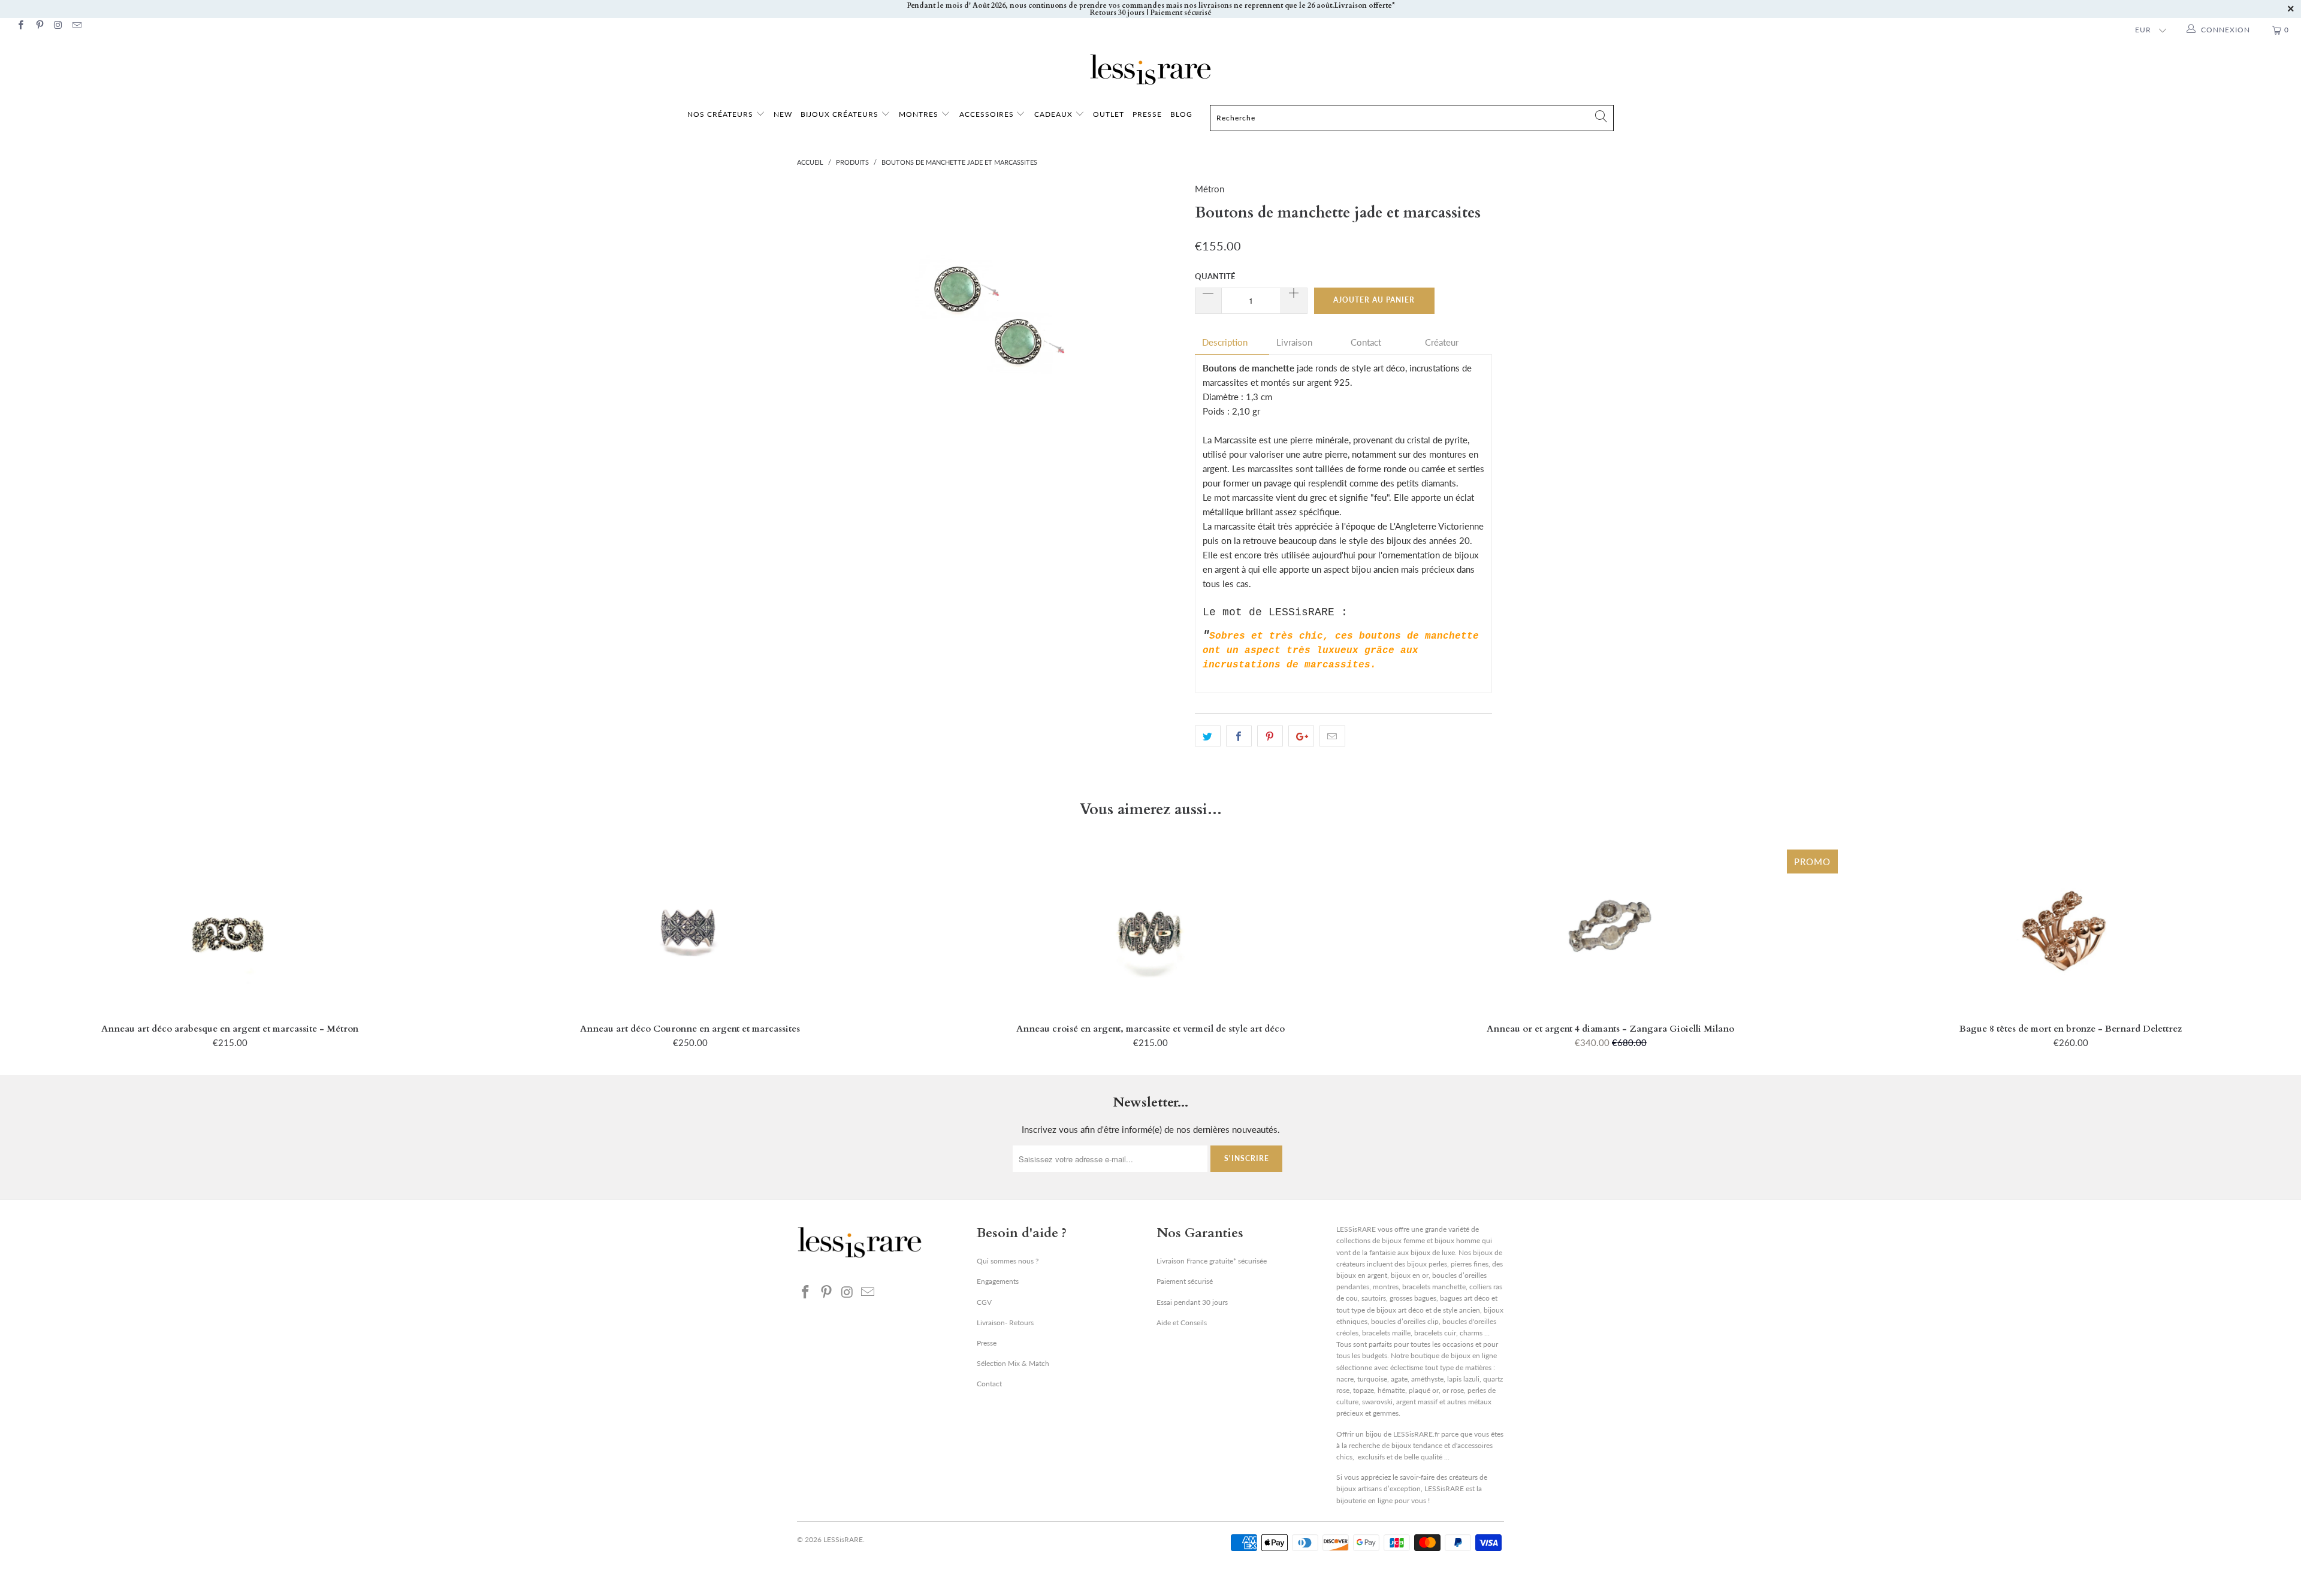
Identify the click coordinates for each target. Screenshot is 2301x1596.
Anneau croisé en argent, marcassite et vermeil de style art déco (1150, 930)
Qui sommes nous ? (1008, 1261)
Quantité (1215, 276)
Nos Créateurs (720, 114)
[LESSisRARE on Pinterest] (39, 26)
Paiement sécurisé (1185, 1281)
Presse (987, 1343)
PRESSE (1147, 114)
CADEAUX (1053, 114)
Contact (1366, 342)
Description (1225, 342)
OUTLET (1109, 114)
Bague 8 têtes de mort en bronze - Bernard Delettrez (2071, 930)
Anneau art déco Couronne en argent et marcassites (690, 930)
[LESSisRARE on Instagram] (58, 26)
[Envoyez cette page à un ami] (1332, 736)
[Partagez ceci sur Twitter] (1208, 736)
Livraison (1294, 342)
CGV (984, 1302)
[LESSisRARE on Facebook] (20, 26)
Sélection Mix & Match (1013, 1363)
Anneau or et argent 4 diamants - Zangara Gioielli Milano (1611, 930)
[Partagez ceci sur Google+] (1301, 736)
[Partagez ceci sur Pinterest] (1270, 736)
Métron (1210, 189)
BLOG (1181, 114)
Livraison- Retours (1005, 1323)
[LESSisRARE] (1150, 69)
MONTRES (920, 114)
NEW (783, 114)
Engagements (998, 1281)
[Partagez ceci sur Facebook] (1239, 736)
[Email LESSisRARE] (76, 26)
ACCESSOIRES (988, 114)
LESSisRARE (843, 1539)
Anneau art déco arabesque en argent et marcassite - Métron (230, 930)
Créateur (1442, 342)
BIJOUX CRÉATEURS (841, 114)
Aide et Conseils (1182, 1323)
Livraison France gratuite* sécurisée (1212, 1261)
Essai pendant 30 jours (1192, 1302)
